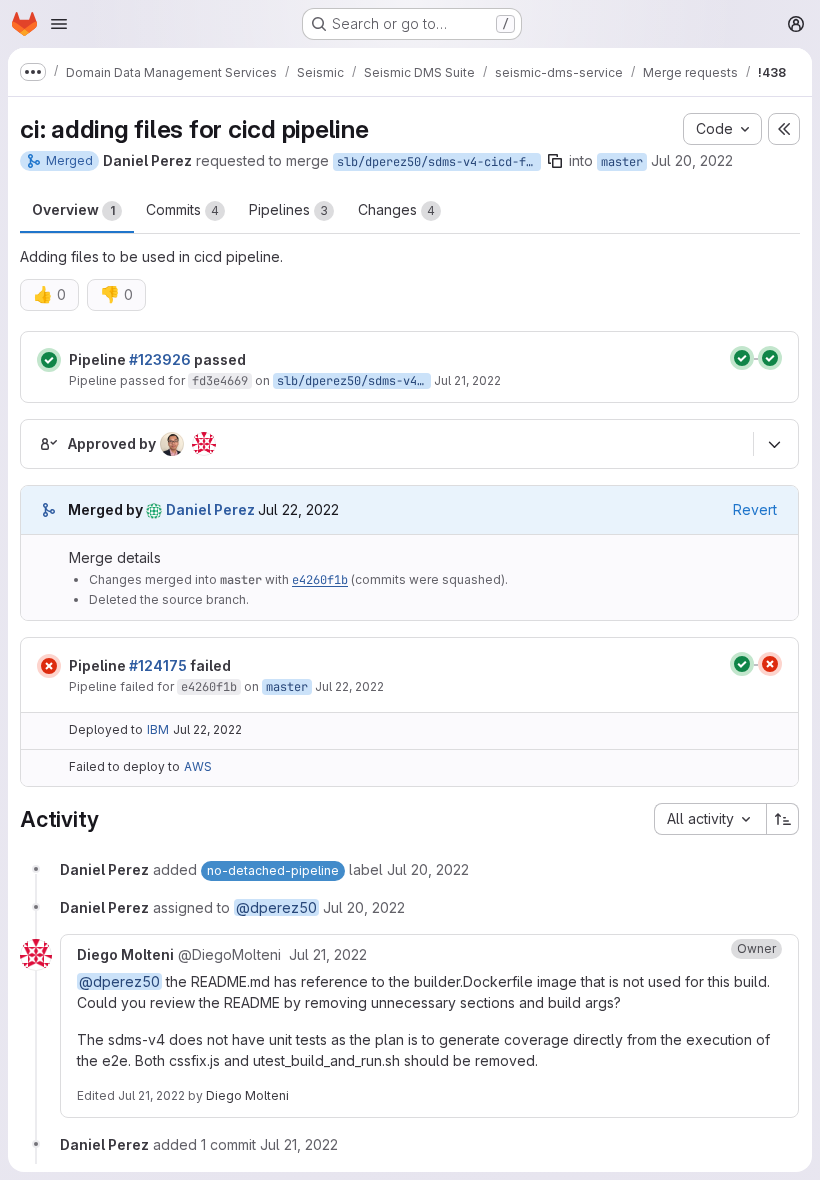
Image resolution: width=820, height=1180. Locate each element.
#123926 (160, 359)
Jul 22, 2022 (349, 686)
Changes (396, 209)
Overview (73, 209)
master (622, 162)
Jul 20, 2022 (692, 160)
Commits (182, 209)
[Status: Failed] (49, 666)
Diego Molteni (247, 1095)
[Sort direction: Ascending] (783, 819)
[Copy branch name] (555, 161)
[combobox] (710, 819)
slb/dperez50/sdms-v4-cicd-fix (438, 162)
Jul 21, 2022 (467, 380)
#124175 (158, 665)
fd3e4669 (220, 381)
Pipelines (288, 209)
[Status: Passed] (49, 360)
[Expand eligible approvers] (774, 444)
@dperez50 (276, 907)
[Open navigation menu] (59, 24)
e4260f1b (320, 580)
